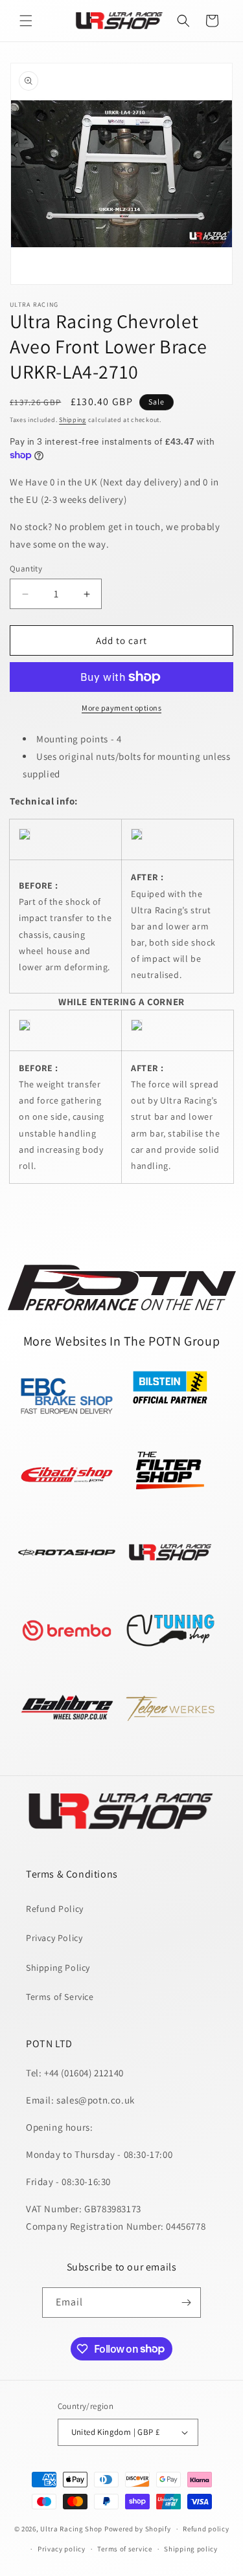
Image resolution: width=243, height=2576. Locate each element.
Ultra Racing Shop (71, 2529)
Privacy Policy (54, 1938)
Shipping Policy (58, 1968)
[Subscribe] (186, 2303)
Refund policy (206, 2529)
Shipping (73, 420)
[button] (26, 21)
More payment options (121, 708)
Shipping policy (191, 2549)
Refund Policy (55, 1909)
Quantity (26, 569)
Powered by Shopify (138, 2529)
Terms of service (124, 2549)
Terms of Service (60, 1997)
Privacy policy (62, 2549)
